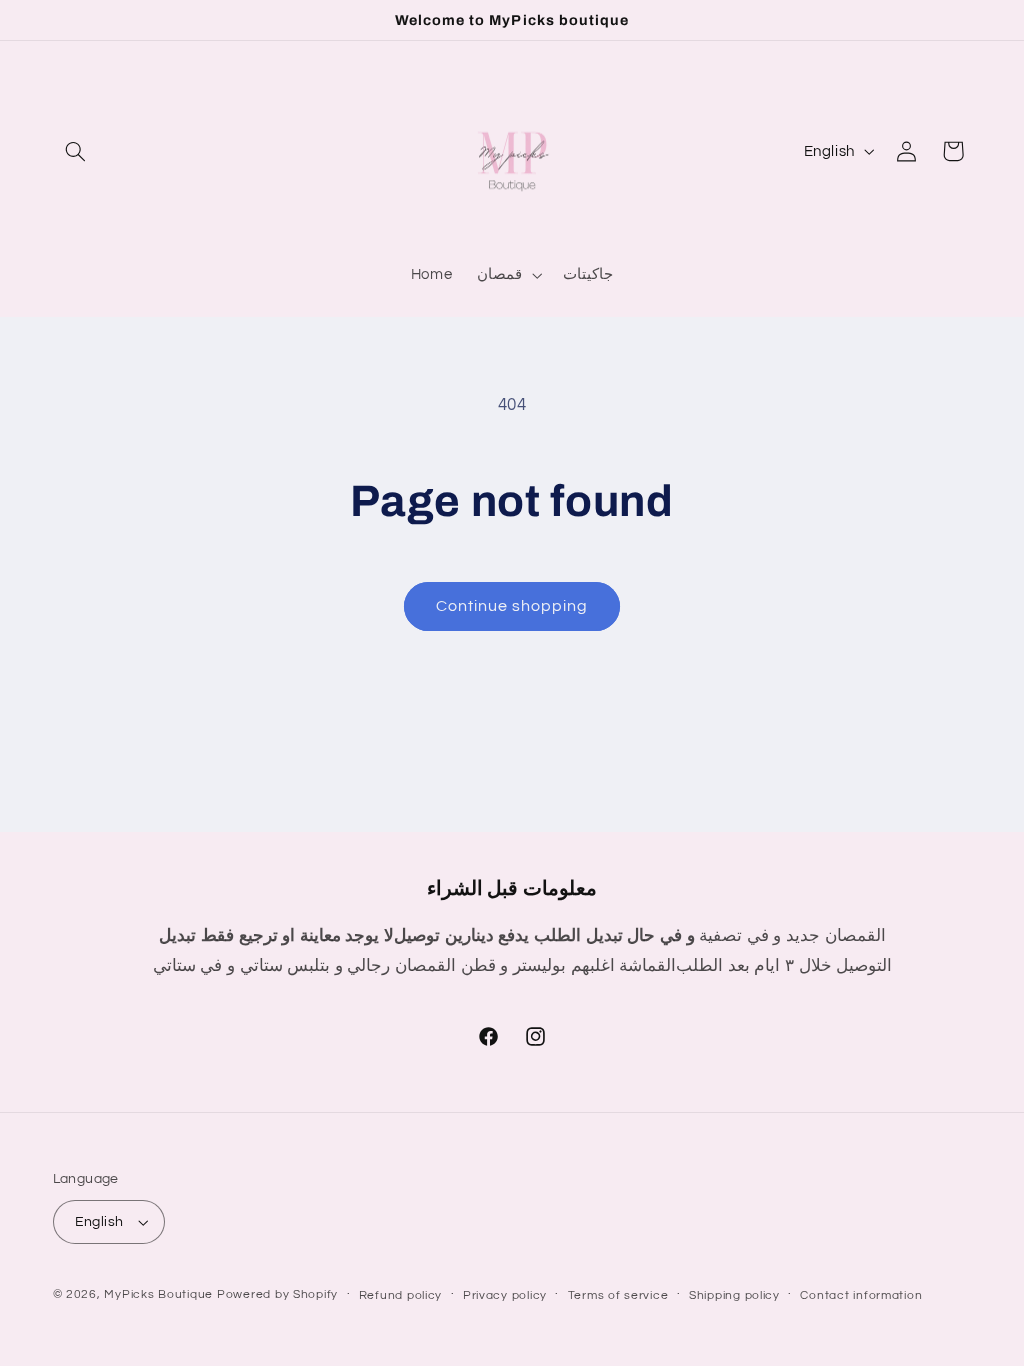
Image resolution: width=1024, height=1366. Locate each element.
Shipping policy (734, 1295)
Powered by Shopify (277, 1294)
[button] (76, 151)
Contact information (861, 1295)
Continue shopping (512, 606)
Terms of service (618, 1295)
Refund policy (401, 1295)
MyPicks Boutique (158, 1294)
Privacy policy (505, 1295)
